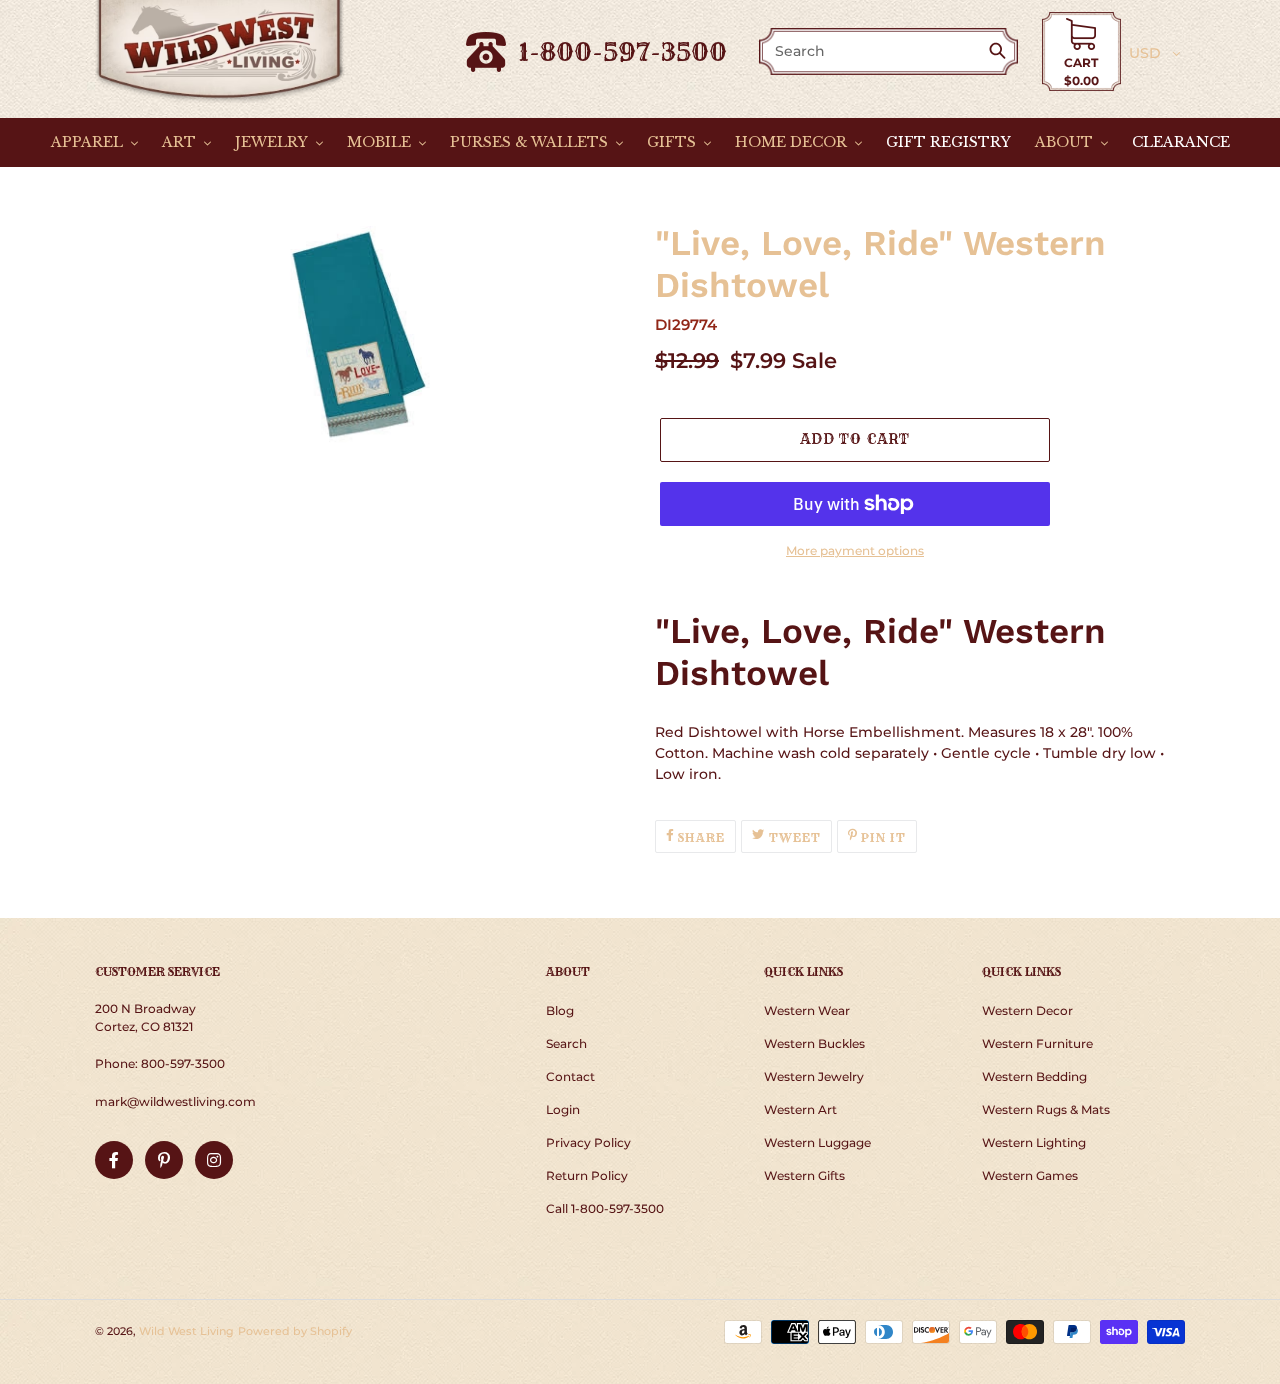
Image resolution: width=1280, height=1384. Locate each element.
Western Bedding (1034, 1076)
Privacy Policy (588, 1142)
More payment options (855, 550)
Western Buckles (814, 1043)
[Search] (1001, 52)
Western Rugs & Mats (1046, 1109)
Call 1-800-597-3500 (605, 1208)
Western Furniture (1037, 1043)
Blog (560, 1010)
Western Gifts (804, 1175)
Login (563, 1109)
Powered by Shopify (295, 1331)
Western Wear (807, 1010)
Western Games (1030, 1175)
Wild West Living (186, 1331)
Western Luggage (817, 1142)
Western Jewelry (814, 1076)
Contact (570, 1076)
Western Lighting (1034, 1142)
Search (566, 1043)
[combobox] (875, 51)
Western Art (800, 1109)
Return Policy (587, 1175)
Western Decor (1027, 1010)
